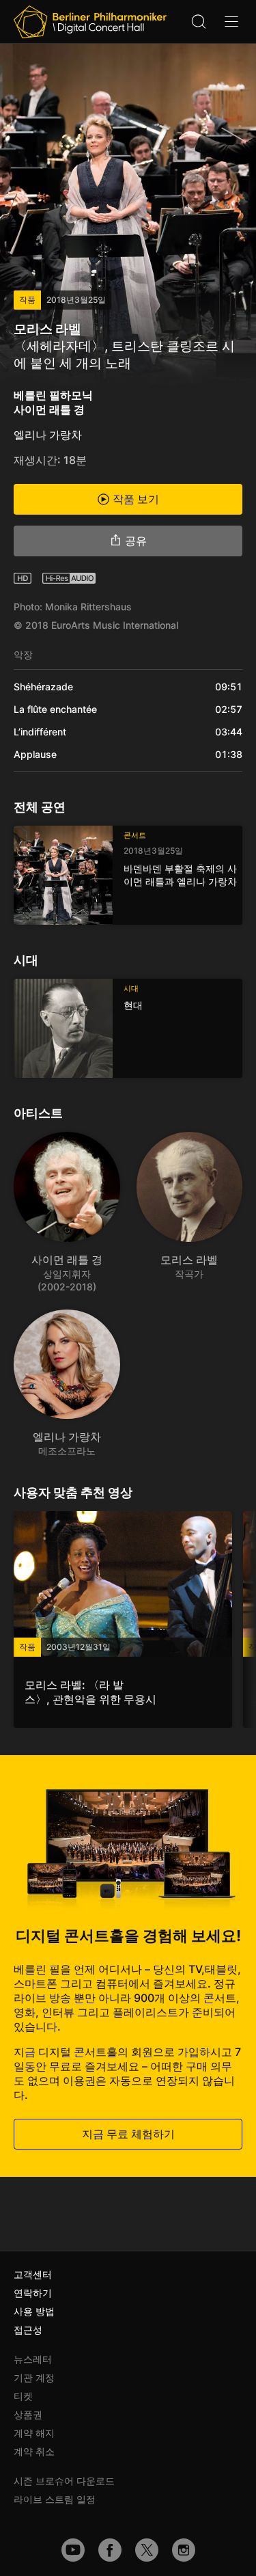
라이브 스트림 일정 (55, 2499)
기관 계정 (34, 2377)
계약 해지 (34, 2433)
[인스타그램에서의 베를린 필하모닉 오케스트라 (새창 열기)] (184, 2550)
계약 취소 (34, 2451)
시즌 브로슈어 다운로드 (64, 2481)
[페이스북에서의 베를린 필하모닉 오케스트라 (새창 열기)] (110, 2550)
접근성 (28, 2330)
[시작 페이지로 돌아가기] (90, 22)
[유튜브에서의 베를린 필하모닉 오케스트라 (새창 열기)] (73, 2550)
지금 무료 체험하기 (128, 2134)
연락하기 (33, 2293)
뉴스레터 (33, 2359)
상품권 (28, 2414)
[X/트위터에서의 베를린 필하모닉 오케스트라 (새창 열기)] (147, 2550)
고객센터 (33, 2274)
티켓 (23, 2396)
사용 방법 (34, 2311)
